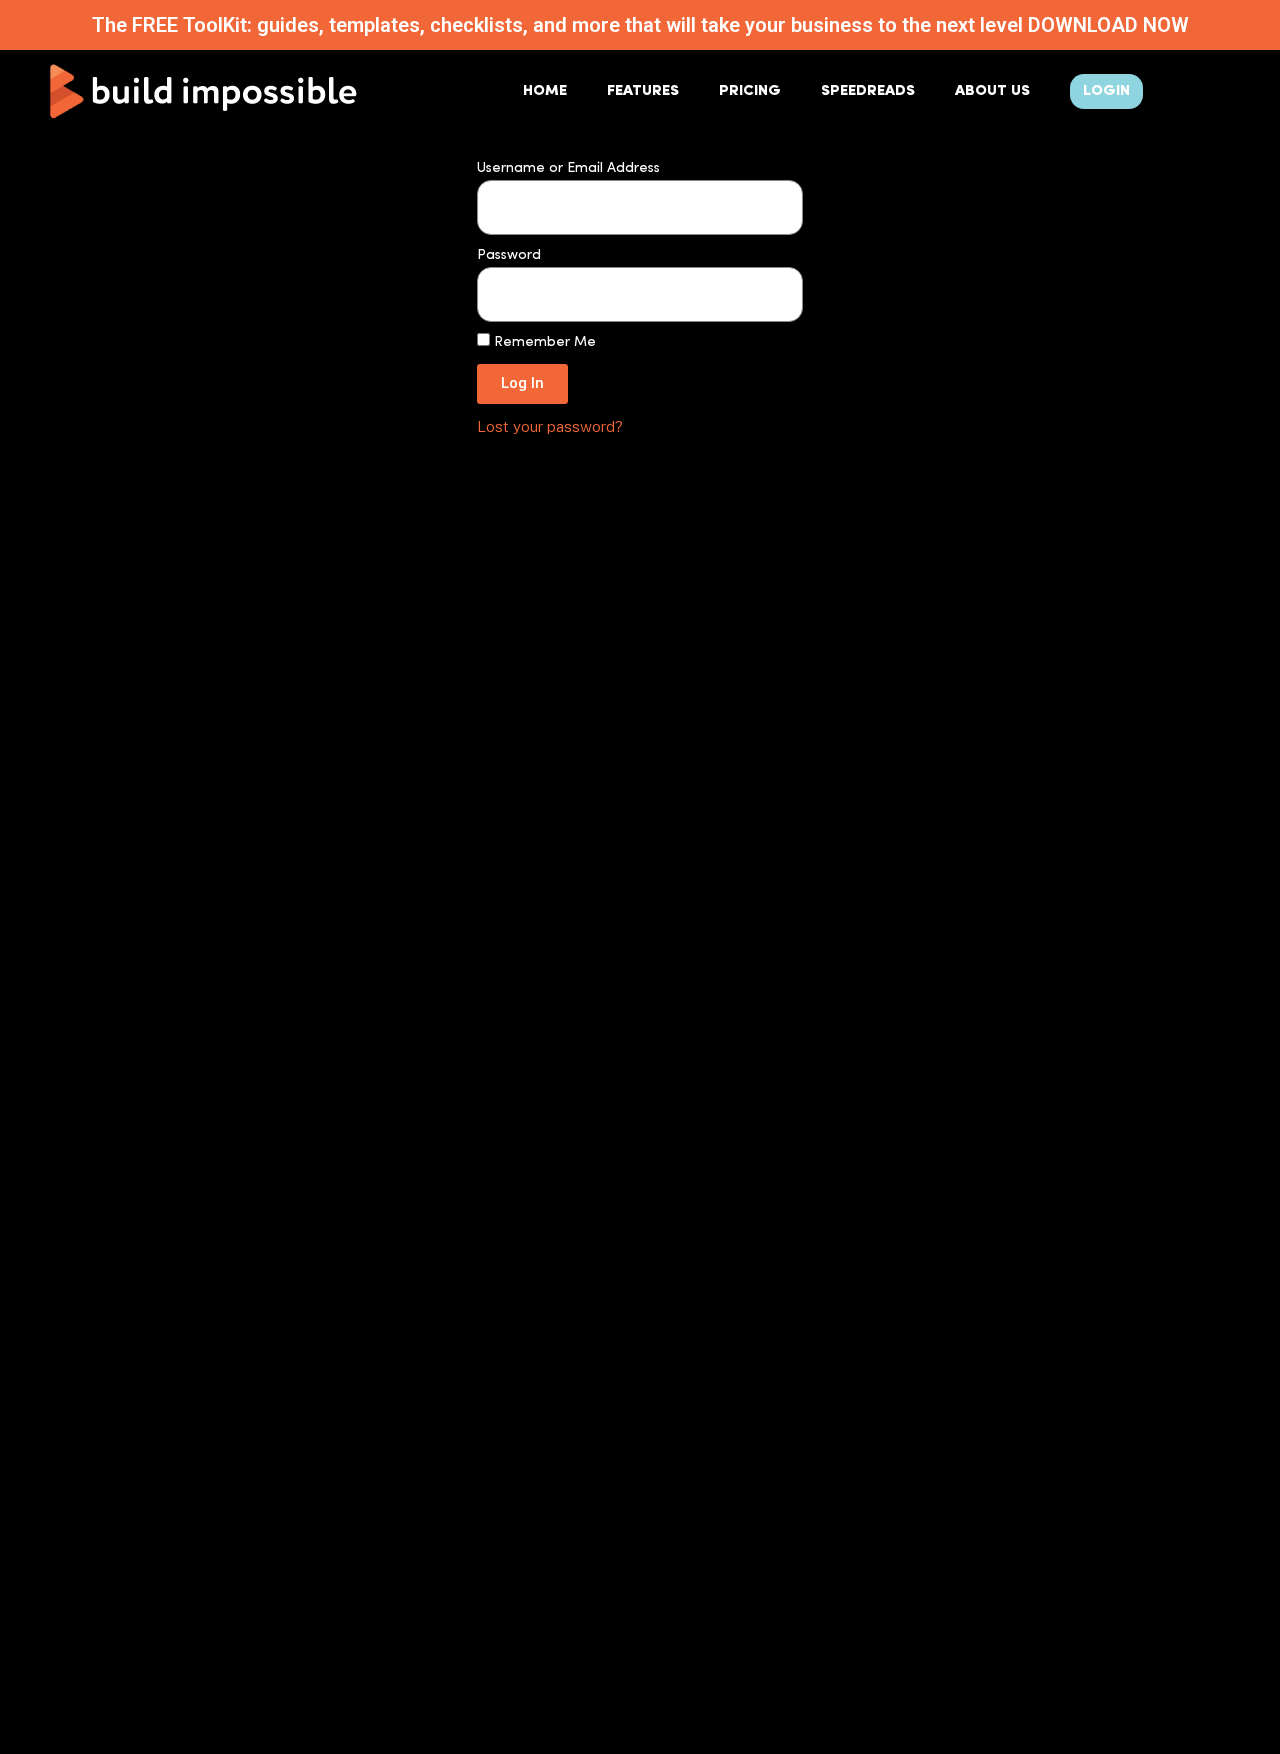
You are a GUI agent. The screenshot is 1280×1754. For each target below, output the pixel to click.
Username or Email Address (568, 168)
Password (509, 255)
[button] (1106, 91)
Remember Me (543, 342)
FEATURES (643, 91)
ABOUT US (992, 91)
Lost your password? (550, 426)
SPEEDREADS (868, 91)
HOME (545, 91)
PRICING (750, 91)
